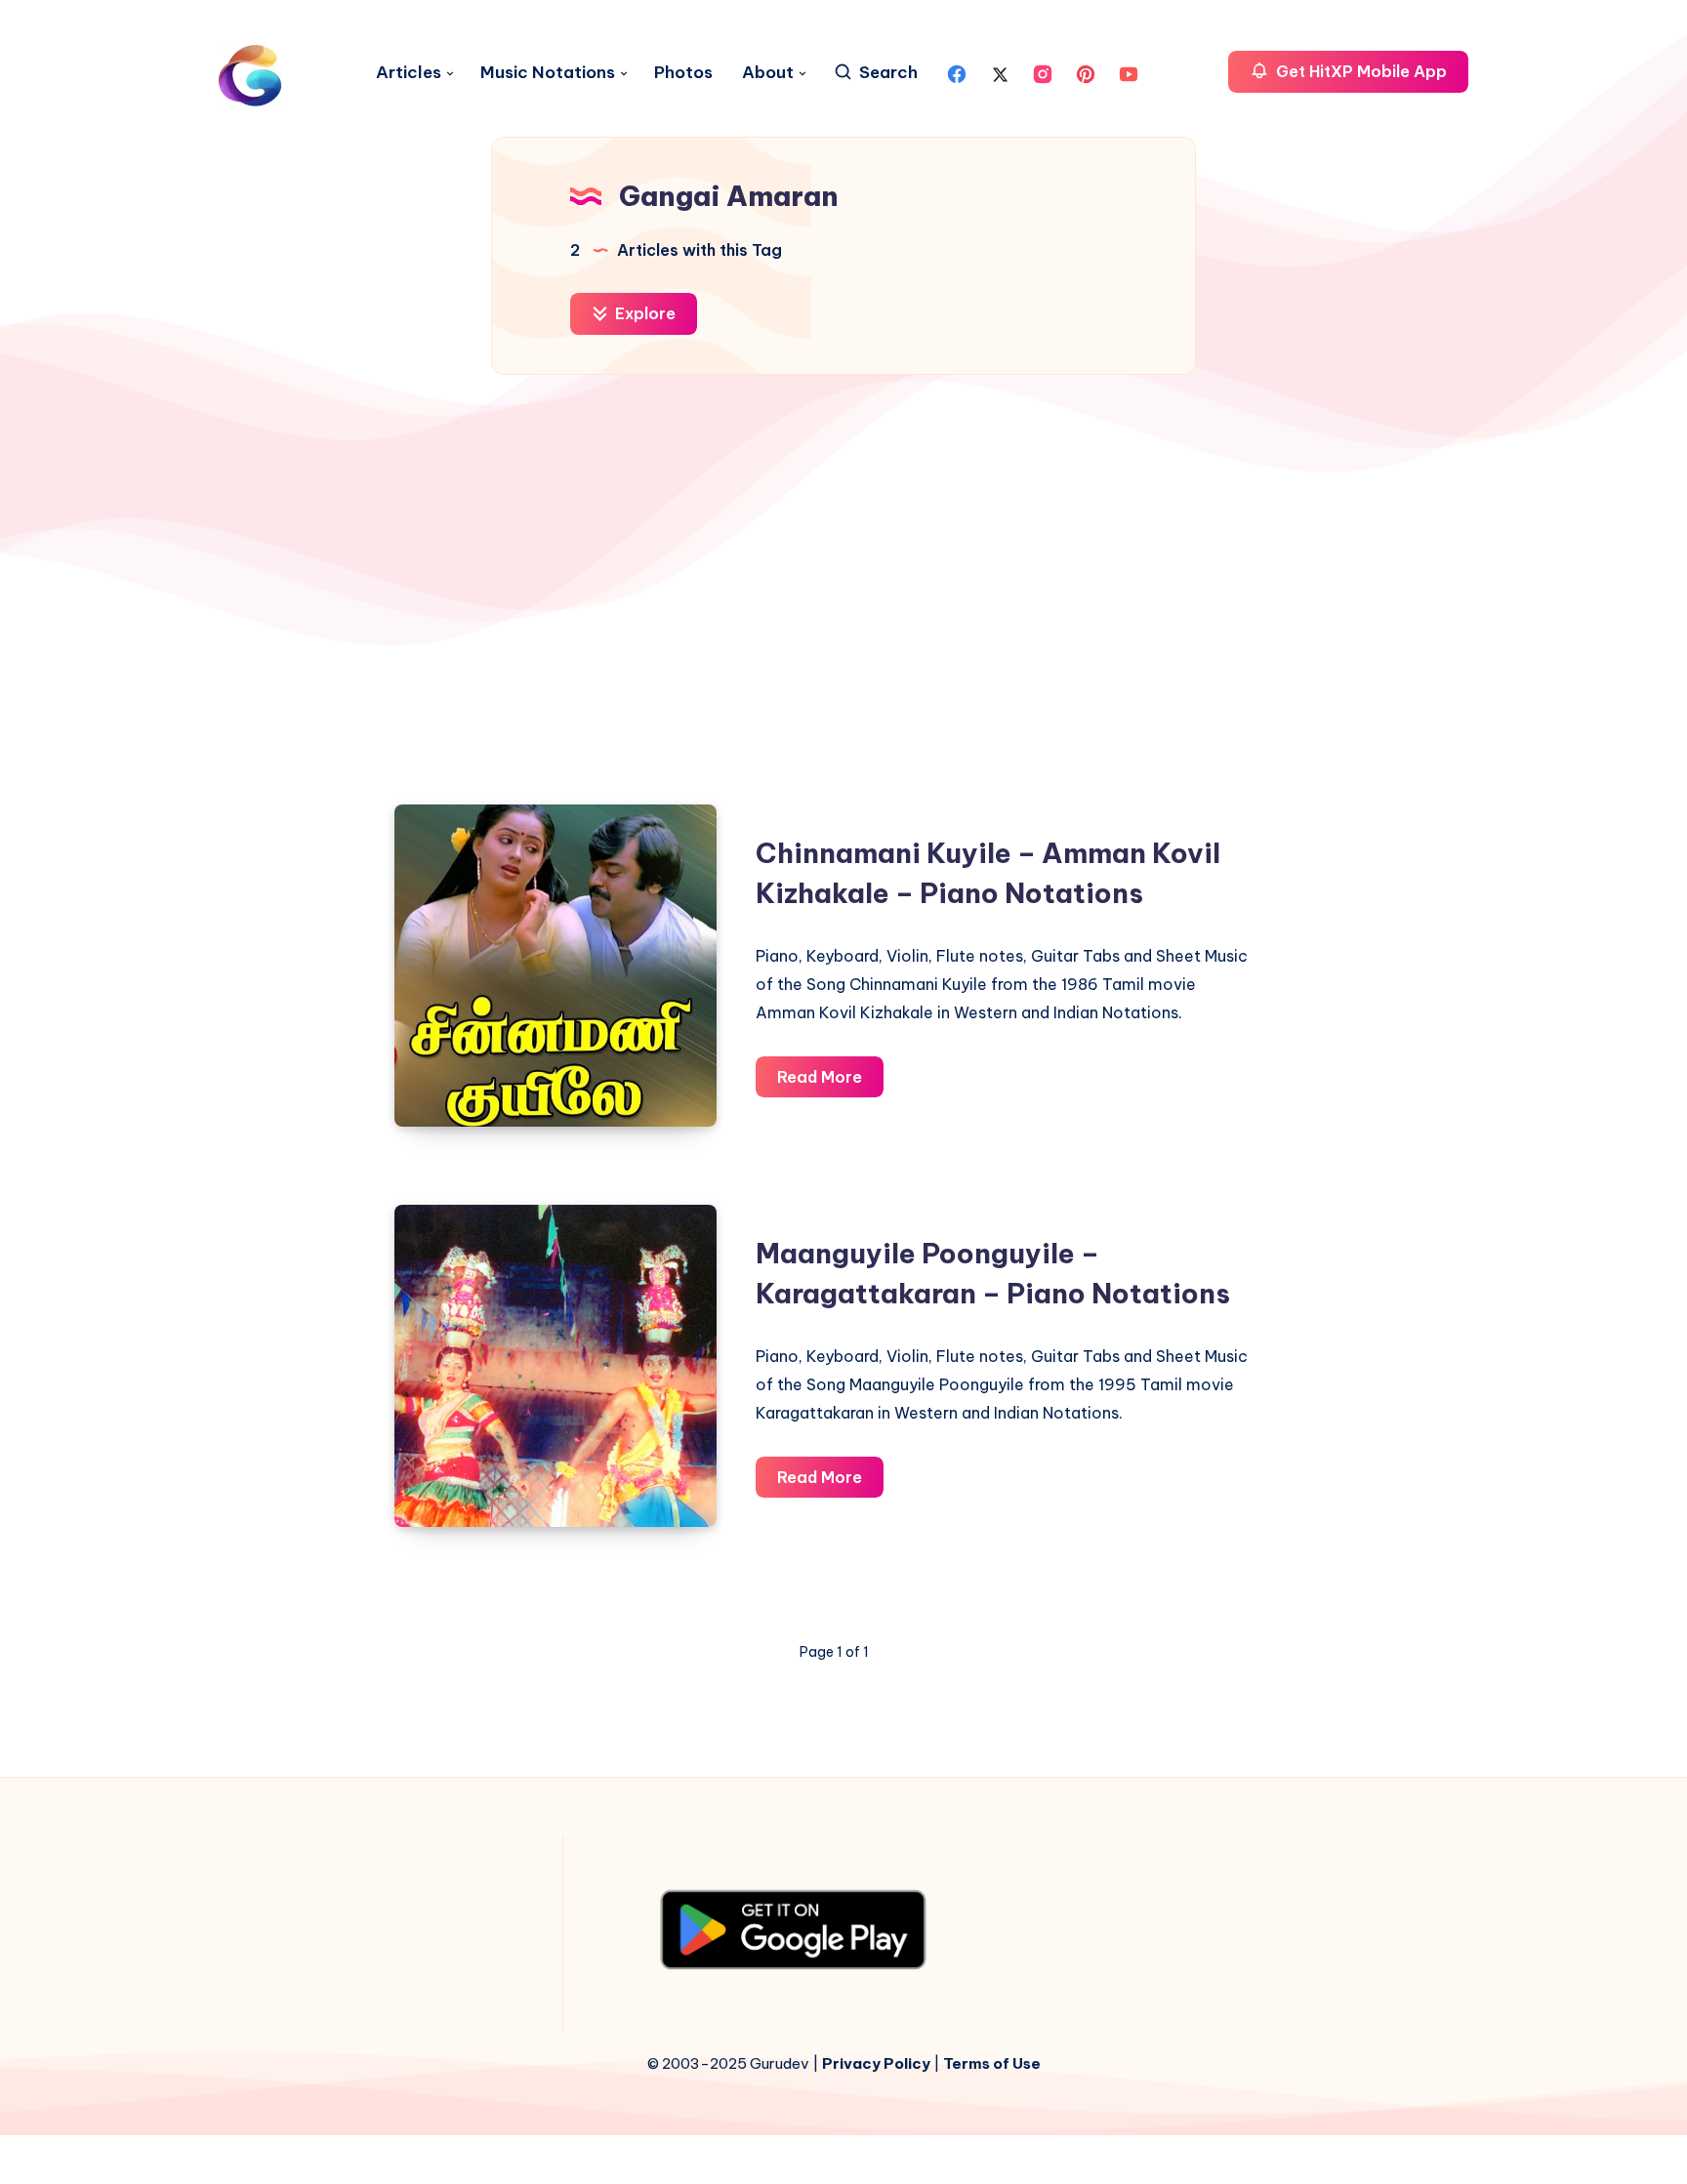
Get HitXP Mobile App (1359, 71)
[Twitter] (1000, 72)
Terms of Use (992, 2063)
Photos (683, 73)
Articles (409, 73)
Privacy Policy (876, 2063)
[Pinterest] (1086, 72)
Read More (830, 1082)
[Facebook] (957, 72)
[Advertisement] (843, 580)
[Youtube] (1129, 72)
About (768, 73)
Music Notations (548, 73)
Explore (643, 313)
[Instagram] (1043, 72)
